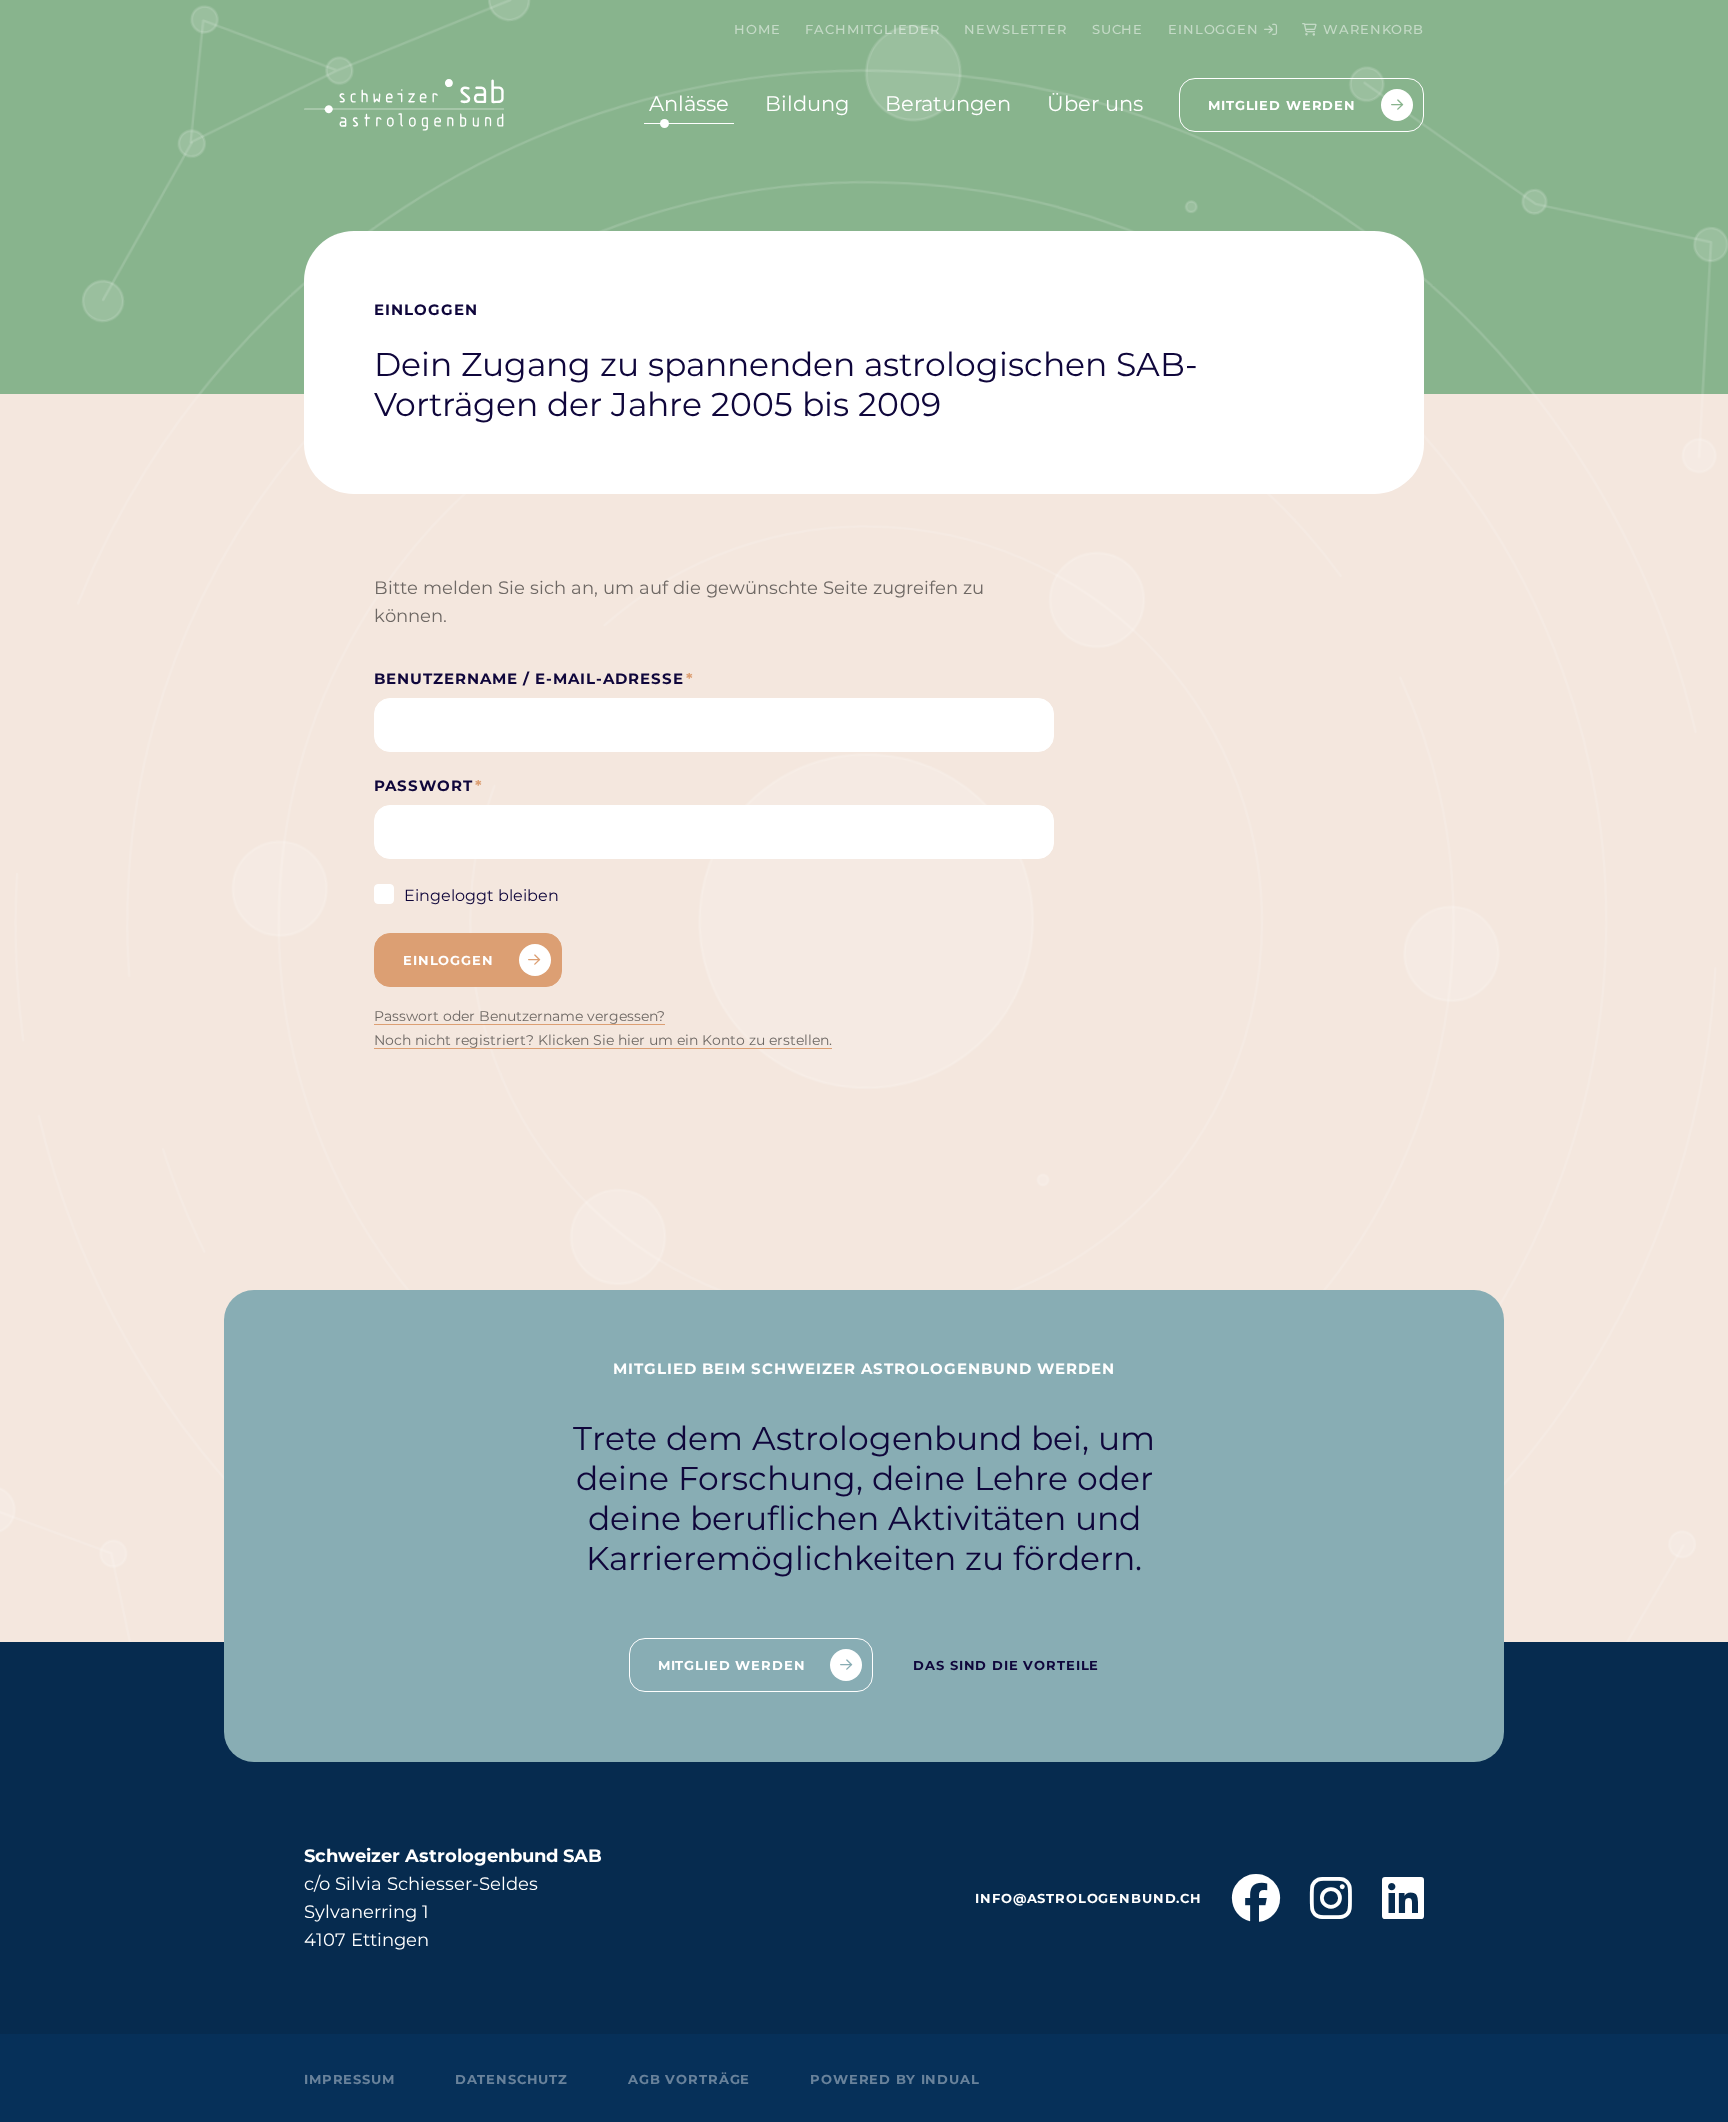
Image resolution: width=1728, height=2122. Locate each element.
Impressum (349, 2079)
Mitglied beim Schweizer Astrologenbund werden (864, 1368)
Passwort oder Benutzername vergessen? (519, 1016)
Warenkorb (1373, 29)
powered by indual (894, 2079)
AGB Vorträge (689, 2079)
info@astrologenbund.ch (1088, 1898)
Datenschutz (511, 2079)
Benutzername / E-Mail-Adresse (534, 684)
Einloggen (1216, 29)
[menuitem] (757, 29)
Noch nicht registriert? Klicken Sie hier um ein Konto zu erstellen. (603, 1040)
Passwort (433, 791)
